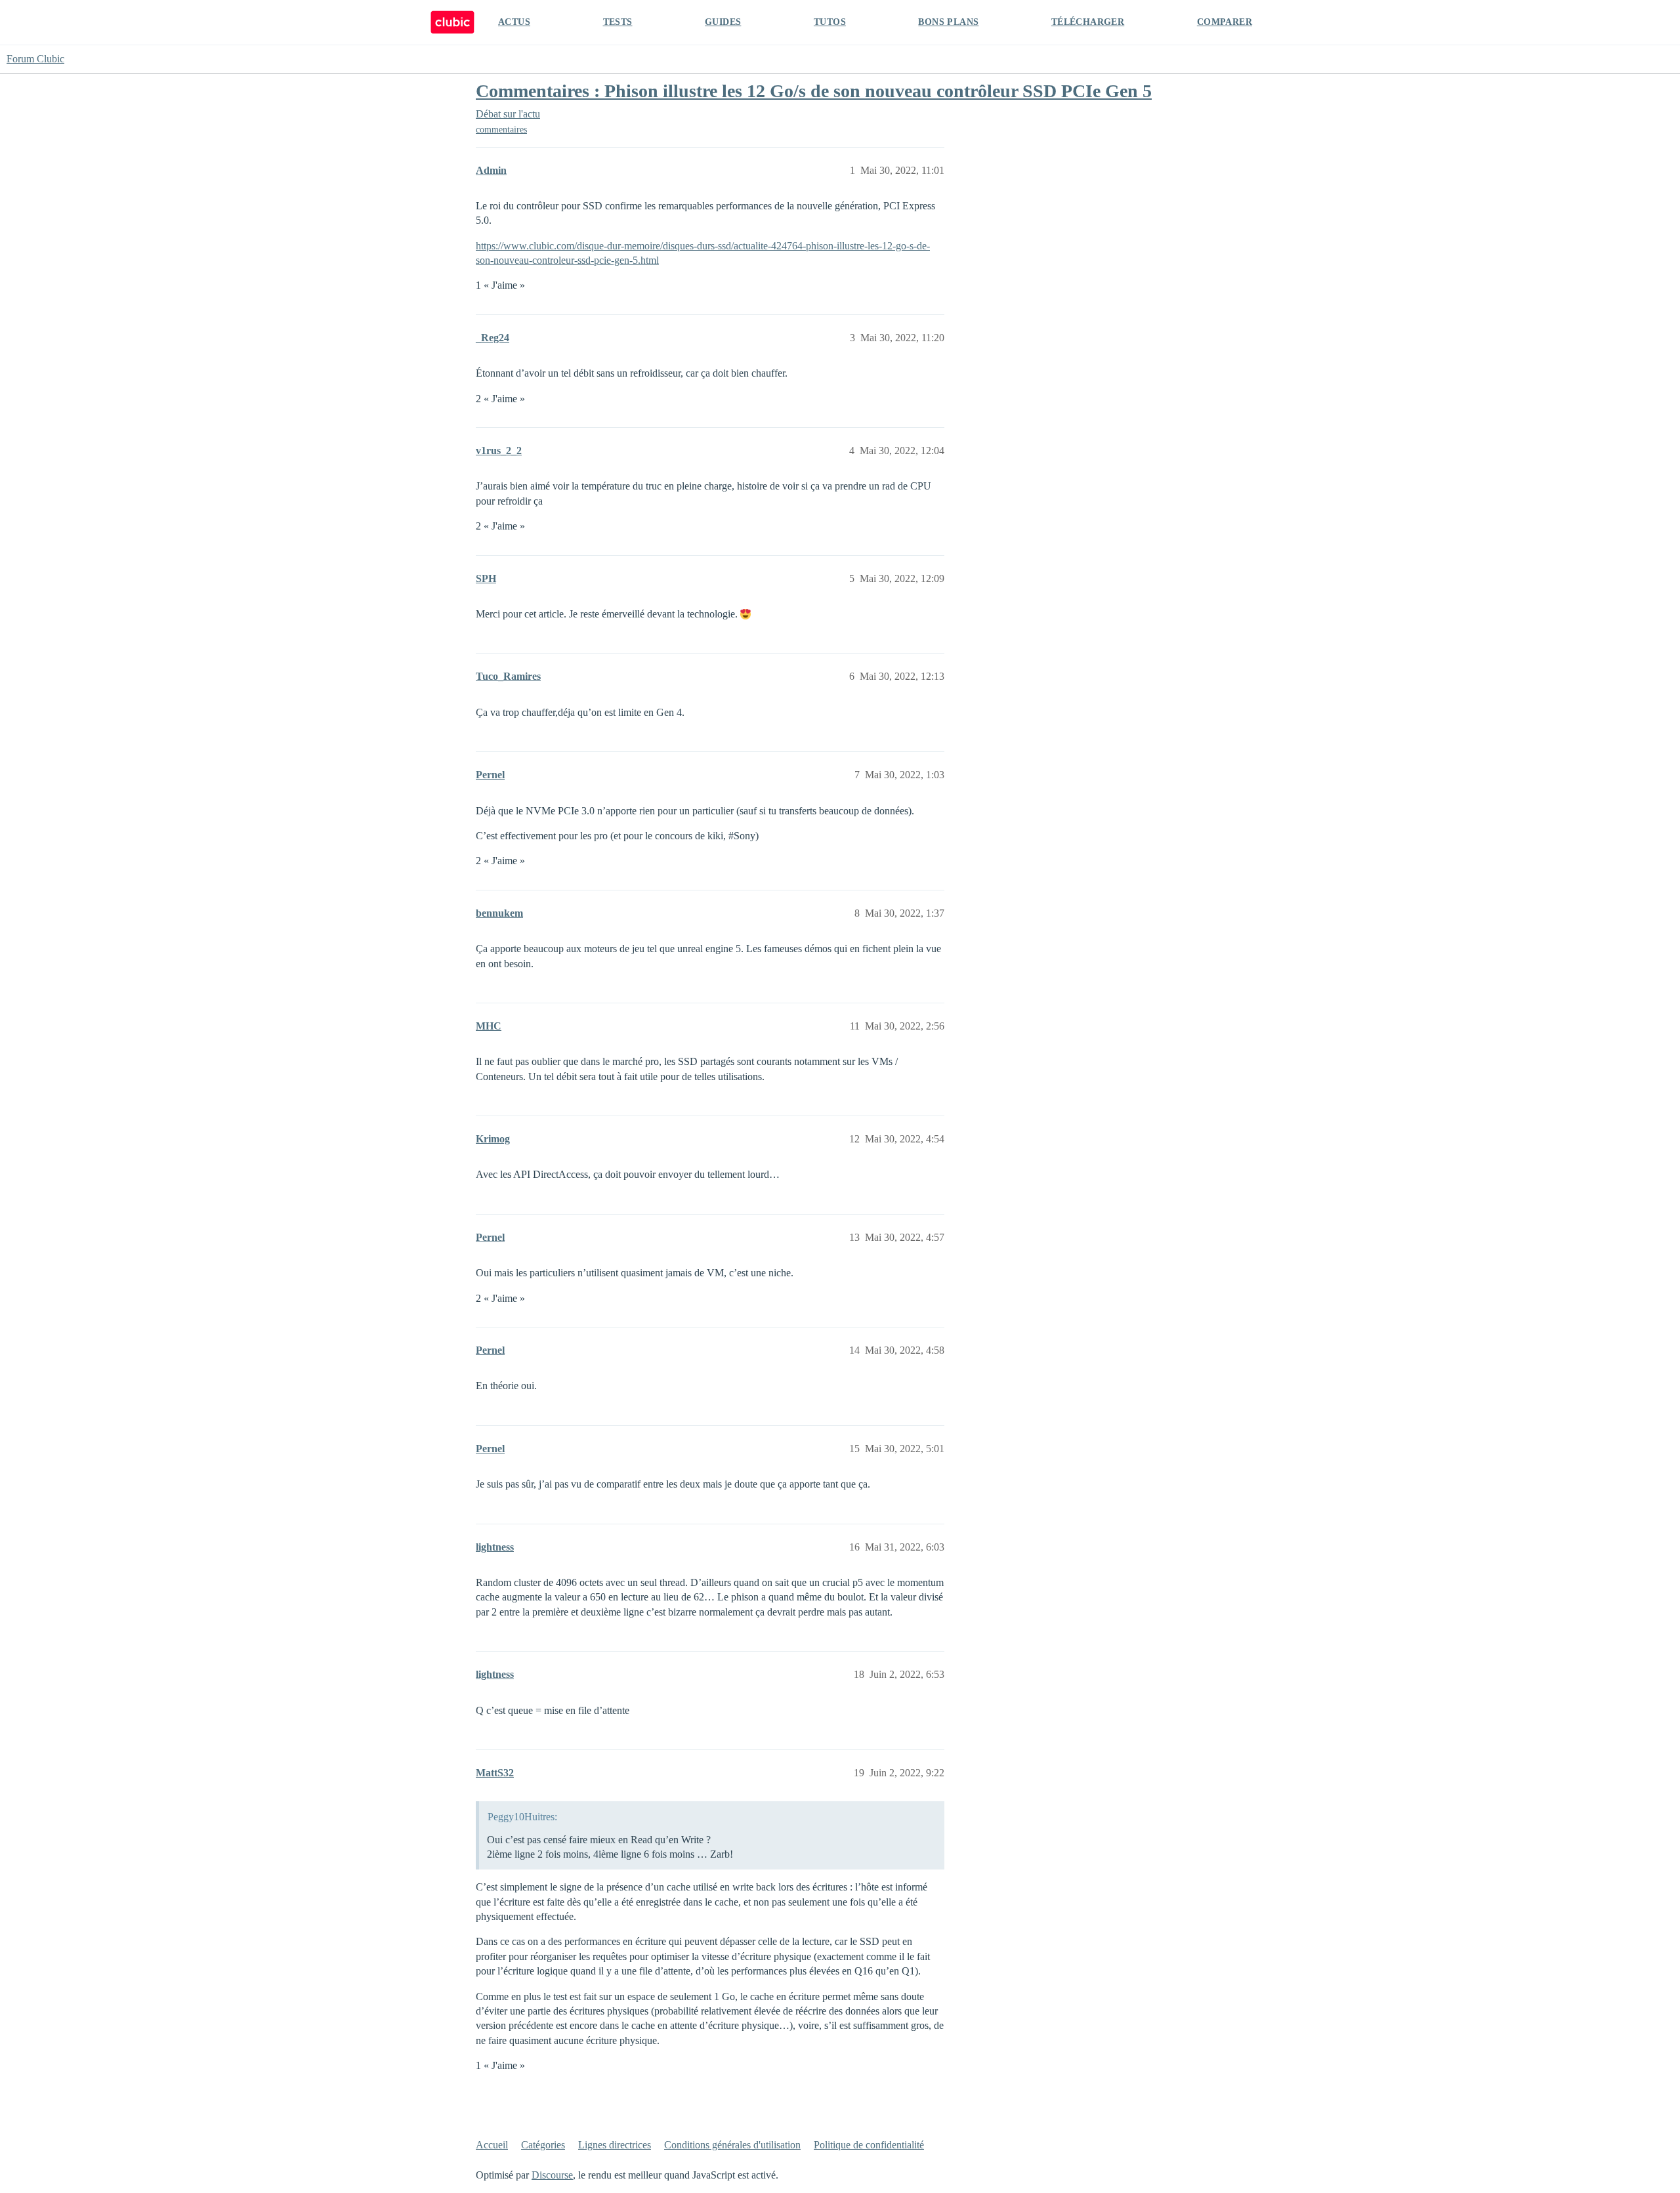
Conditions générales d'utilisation (732, 2145)
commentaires (501, 130)
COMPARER (1225, 22)
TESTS (618, 22)
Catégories (543, 2145)
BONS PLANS (948, 22)
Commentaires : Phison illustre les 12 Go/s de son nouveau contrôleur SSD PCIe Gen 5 (814, 91)
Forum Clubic (35, 59)
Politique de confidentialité (869, 2145)
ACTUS (514, 22)
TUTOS (830, 22)
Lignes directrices (615, 2145)
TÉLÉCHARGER (1088, 22)
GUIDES (723, 22)
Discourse (552, 2175)
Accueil (492, 2145)
